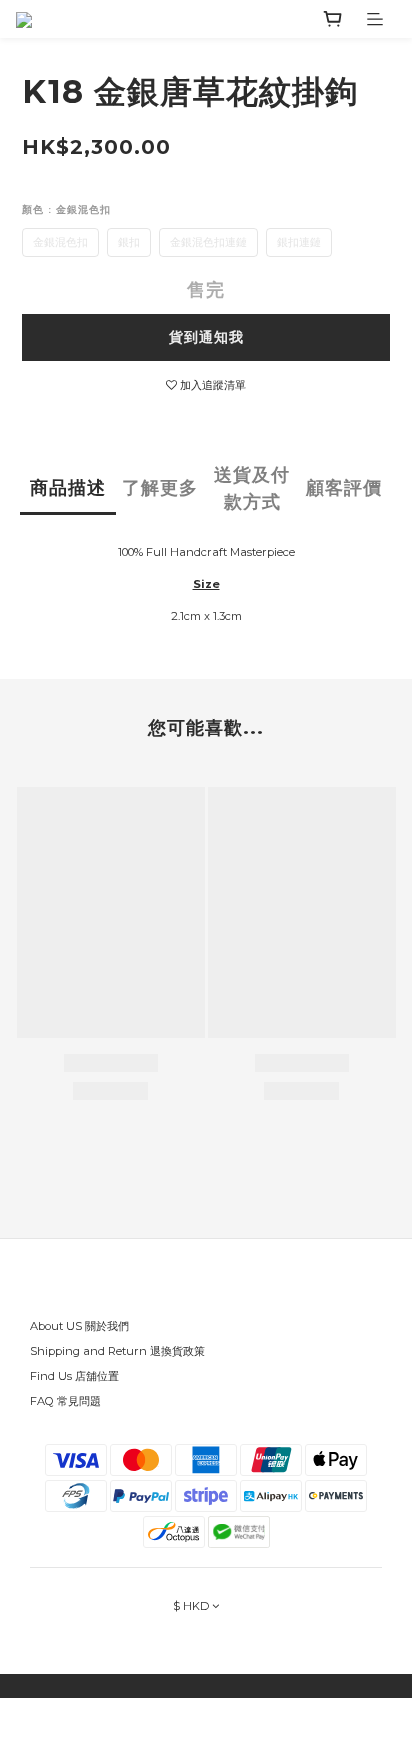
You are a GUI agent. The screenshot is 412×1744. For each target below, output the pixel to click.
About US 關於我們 (79, 1326)
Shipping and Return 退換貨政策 (117, 1351)
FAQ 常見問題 (65, 1401)
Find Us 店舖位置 (74, 1376)
